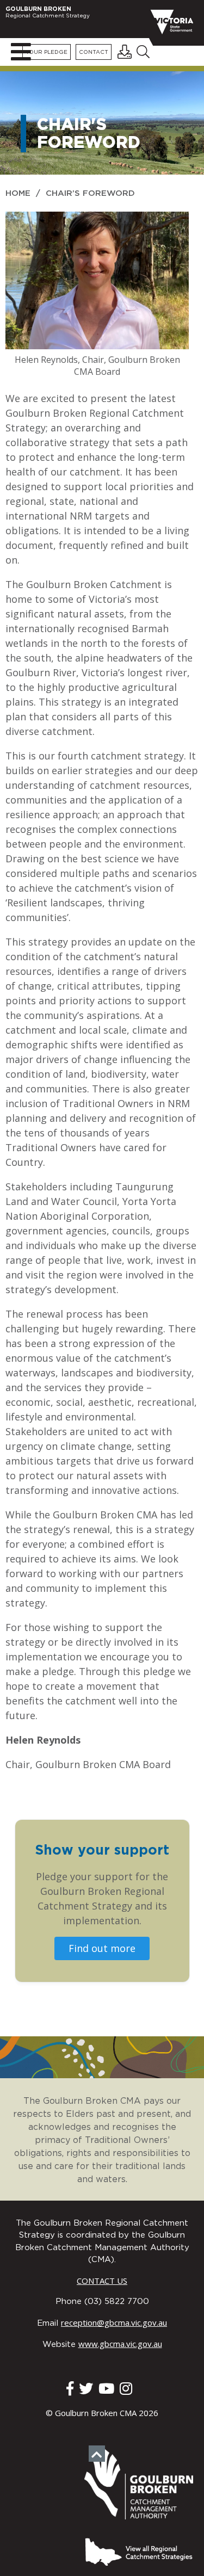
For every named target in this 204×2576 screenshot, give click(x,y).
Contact (94, 52)
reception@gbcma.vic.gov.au (114, 2322)
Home (18, 193)
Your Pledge (47, 52)
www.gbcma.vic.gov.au (120, 2344)
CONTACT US (102, 2281)
